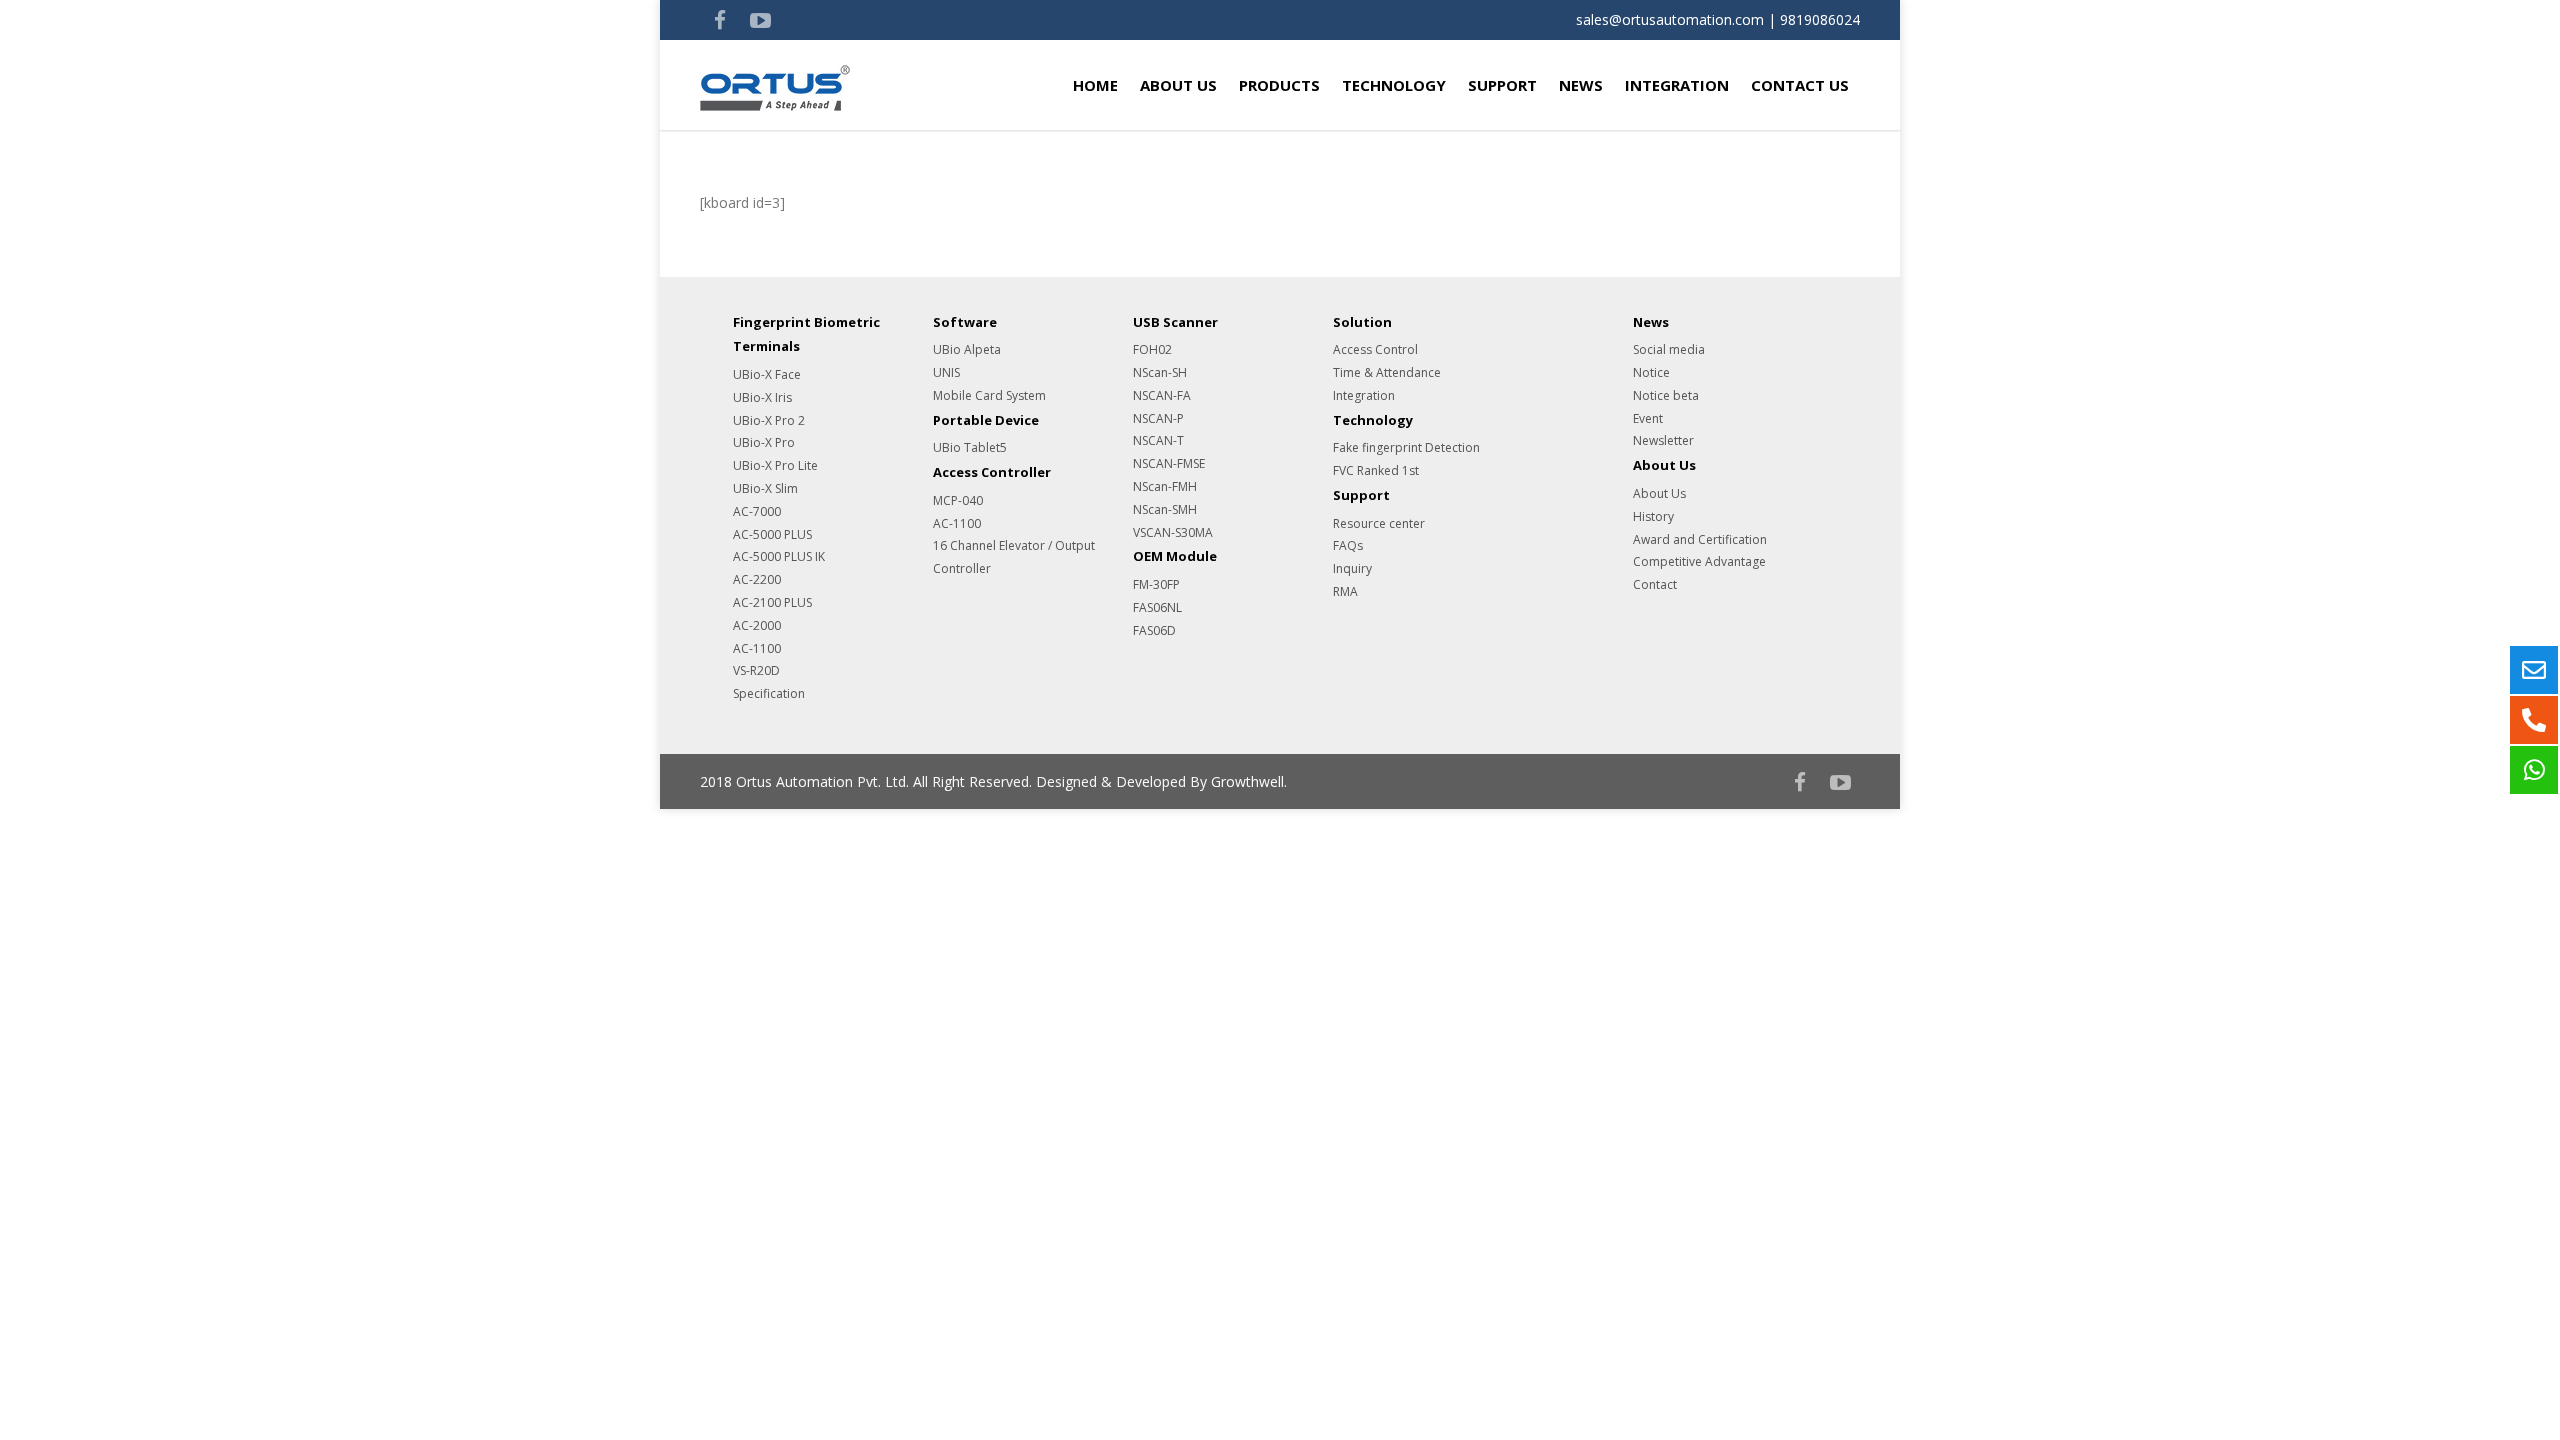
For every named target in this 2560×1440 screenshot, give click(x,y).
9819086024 (1820, 19)
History (1653, 516)
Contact (1655, 584)
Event (1648, 418)
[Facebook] (720, 20)
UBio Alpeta (967, 349)
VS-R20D (756, 670)
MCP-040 (958, 500)
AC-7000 (757, 511)
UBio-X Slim (765, 488)
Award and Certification (1700, 539)
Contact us (1800, 85)
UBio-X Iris (762, 397)
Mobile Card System (989, 395)
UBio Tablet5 (970, 447)
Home (1095, 85)
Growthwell (1247, 781)
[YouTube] (760, 20)
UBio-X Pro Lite (775, 465)
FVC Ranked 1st (1376, 470)
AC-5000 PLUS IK (779, 556)
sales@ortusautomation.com (1670, 19)
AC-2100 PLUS (772, 602)
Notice (1651, 372)
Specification (769, 693)
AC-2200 (757, 579)
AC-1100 (757, 648)
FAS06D (1154, 630)
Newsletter (1663, 440)
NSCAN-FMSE (1169, 463)
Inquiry (1352, 568)
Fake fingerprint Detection (1406, 447)
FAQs (1348, 545)
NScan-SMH (1165, 509)
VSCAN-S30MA (1173, 532)
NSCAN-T (1158, 440)
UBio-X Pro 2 (769, 420)
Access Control (1375, 349)
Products (1279, 85)
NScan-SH (1160, 372)
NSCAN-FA (1162, 395)
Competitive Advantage (1699, 561)
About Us (1178, 85)
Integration (1677, 85)
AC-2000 (757, 625)
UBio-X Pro (764, 442)
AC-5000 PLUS (772, 534)
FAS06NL (1157, 607)
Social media (1669, 349)
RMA (1345, 591)
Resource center (1379, 523)
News (1581, 85)
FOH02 (1152, 349)
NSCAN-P (1158, 418)
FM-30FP (1156, 584)
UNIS (946, 372)
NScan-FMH (1165, 486)
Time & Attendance (1387, 372)
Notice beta (1666, 395)
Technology (1394, 85)
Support (1502, 85)
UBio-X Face (767, 374)
